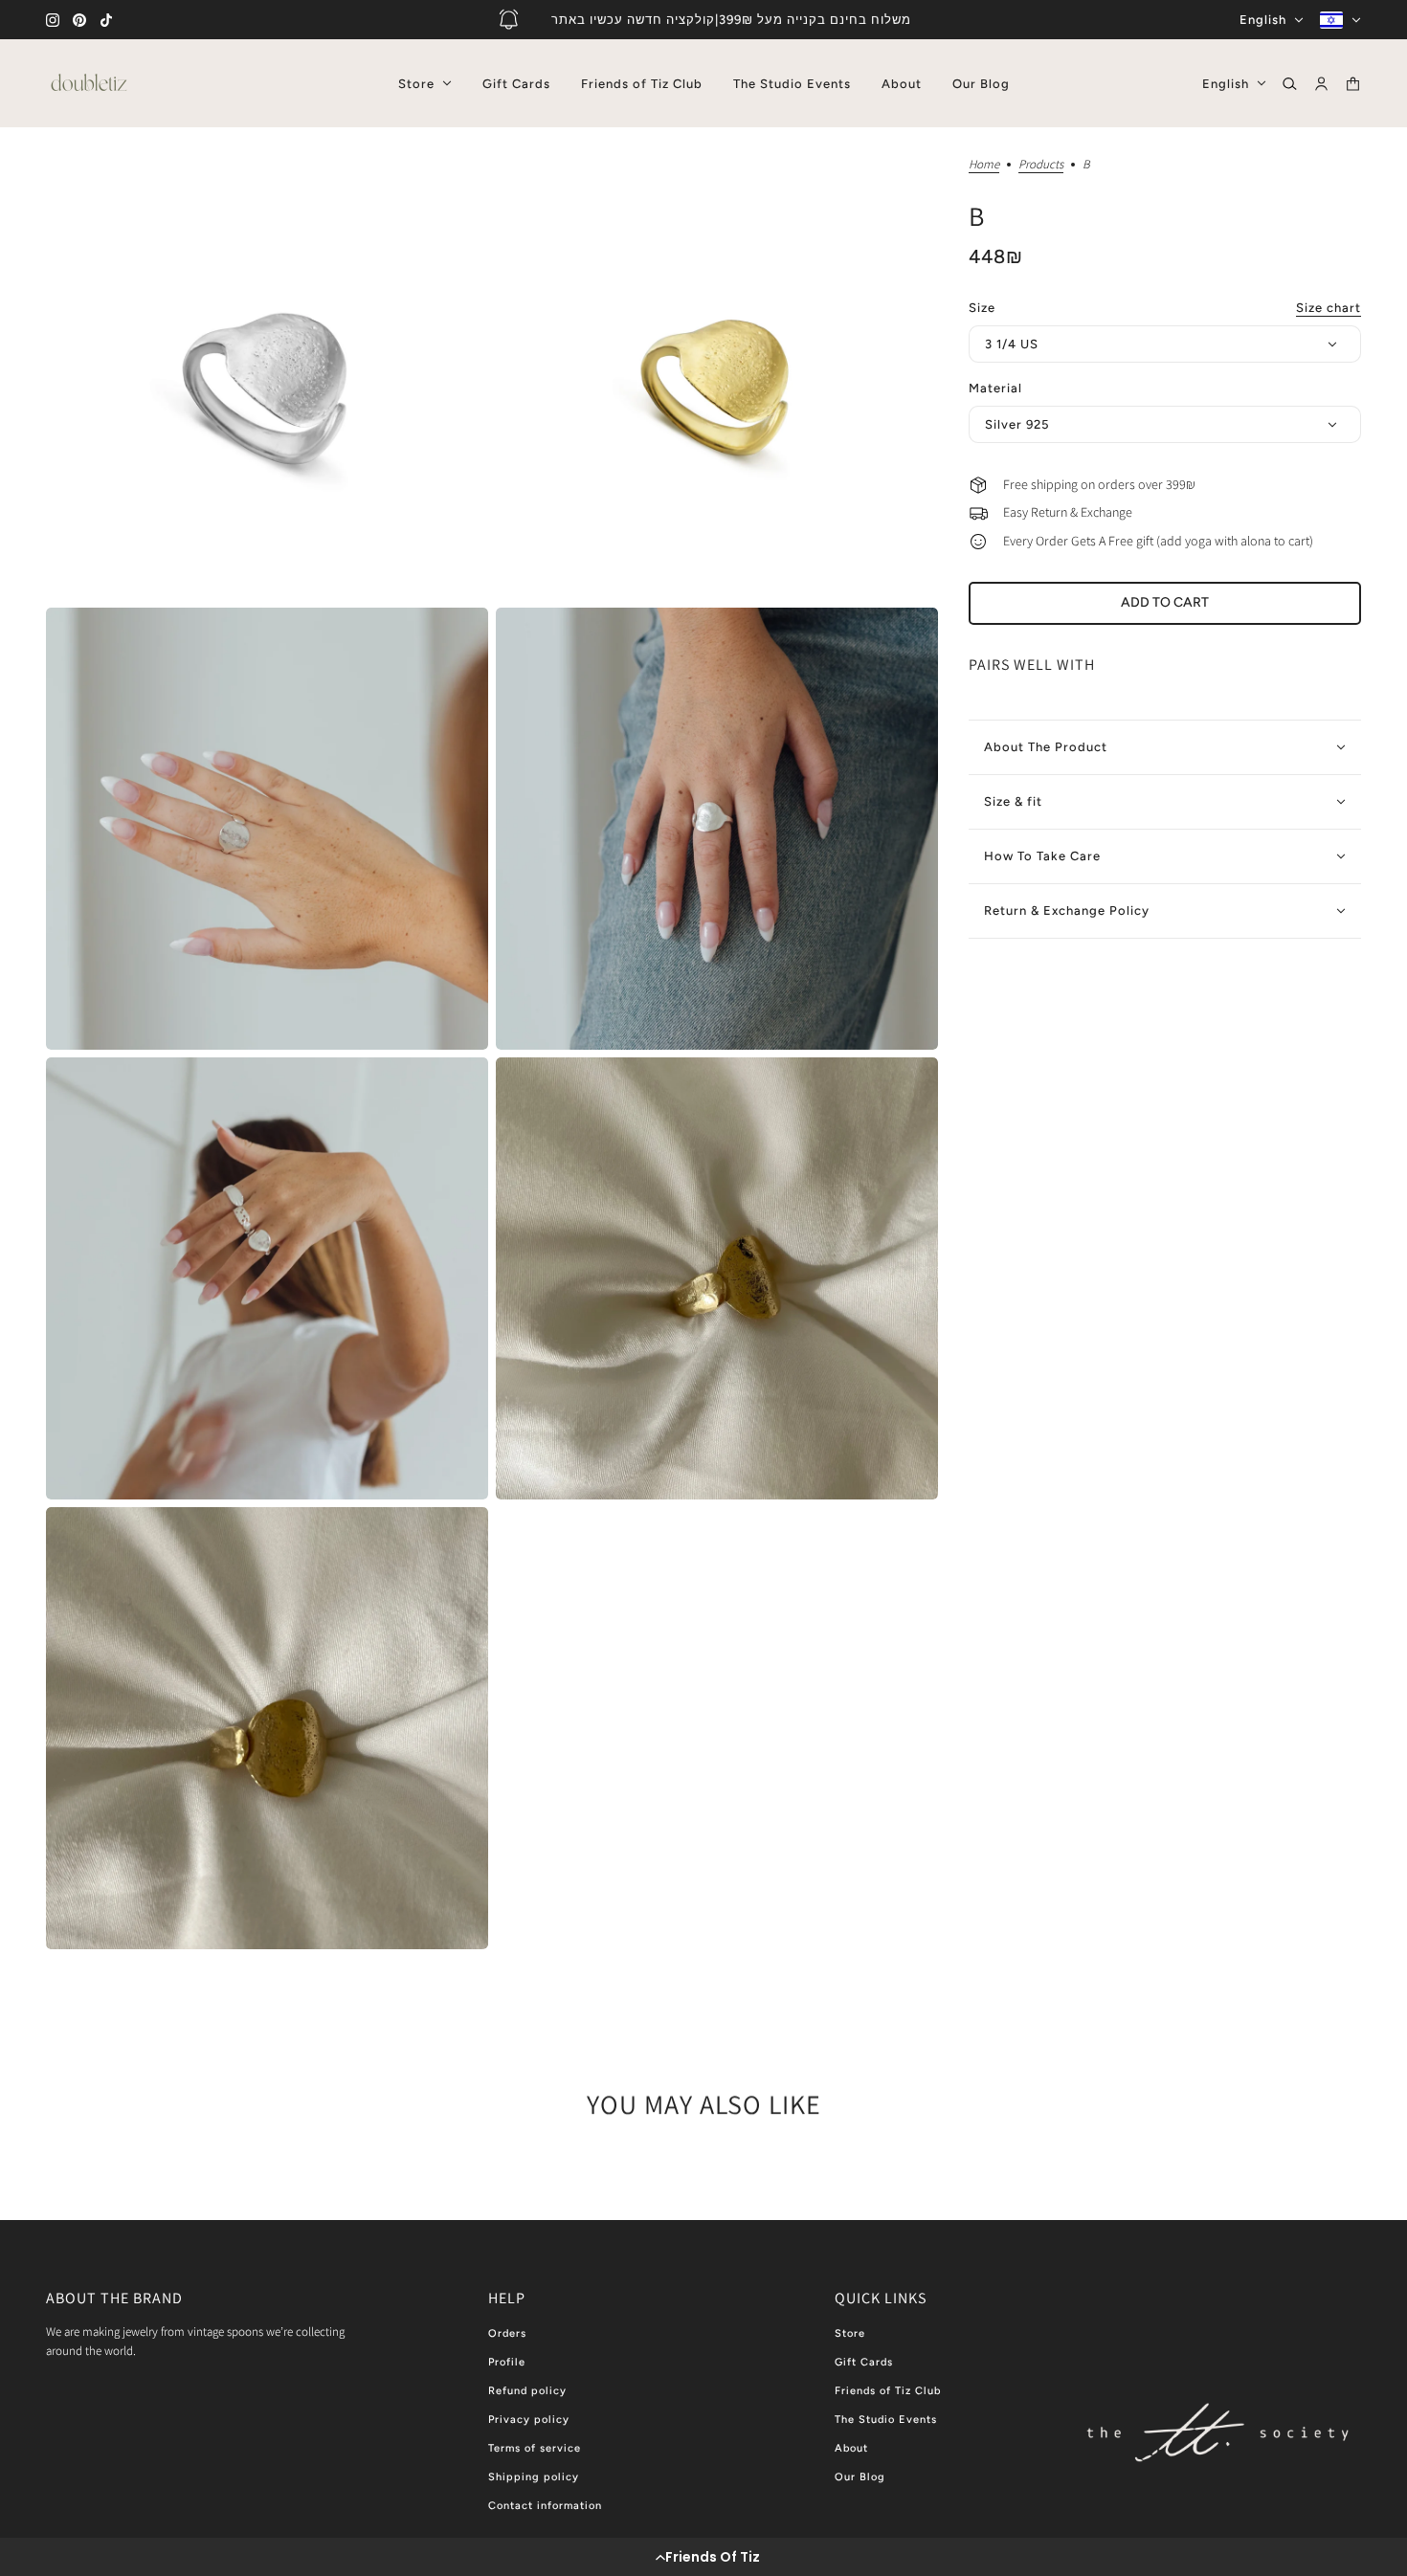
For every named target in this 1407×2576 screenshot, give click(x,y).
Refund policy (527, 2391)
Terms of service (535, 2448)
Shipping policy (534, 2477)
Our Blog (860, 2477)
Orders (507, 2333)
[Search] (1290, 84)
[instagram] (53, 20)
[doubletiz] (89, 83)
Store (850, 2333)
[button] (703, 2557)
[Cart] (1353, 84)
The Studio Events (886, 2420)
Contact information (545, 2506)
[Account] (1321, 84)
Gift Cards (864, 2362)
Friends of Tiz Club (888, 2391)
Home (984, 165)
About (851, 2448)
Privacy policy (529, 2420)
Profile (507, 2362)
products (1041, 165)
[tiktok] (106, 20)
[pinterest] (79, 20)
